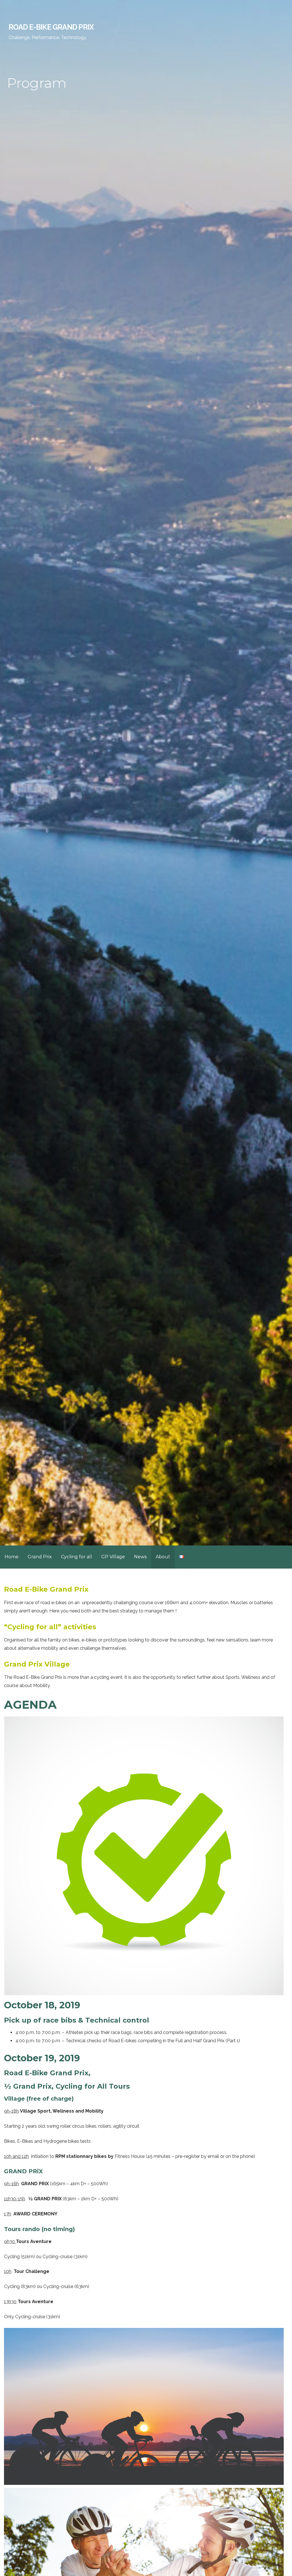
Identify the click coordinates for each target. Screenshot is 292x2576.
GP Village (113, 1557)
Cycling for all (77, 1557)
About (163, 1557)
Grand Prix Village (37, 1664)
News (140, 1557)
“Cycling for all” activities (50, 1627)
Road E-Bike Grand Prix (51, 27)
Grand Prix (40, 1557)
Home (12, 1557)
